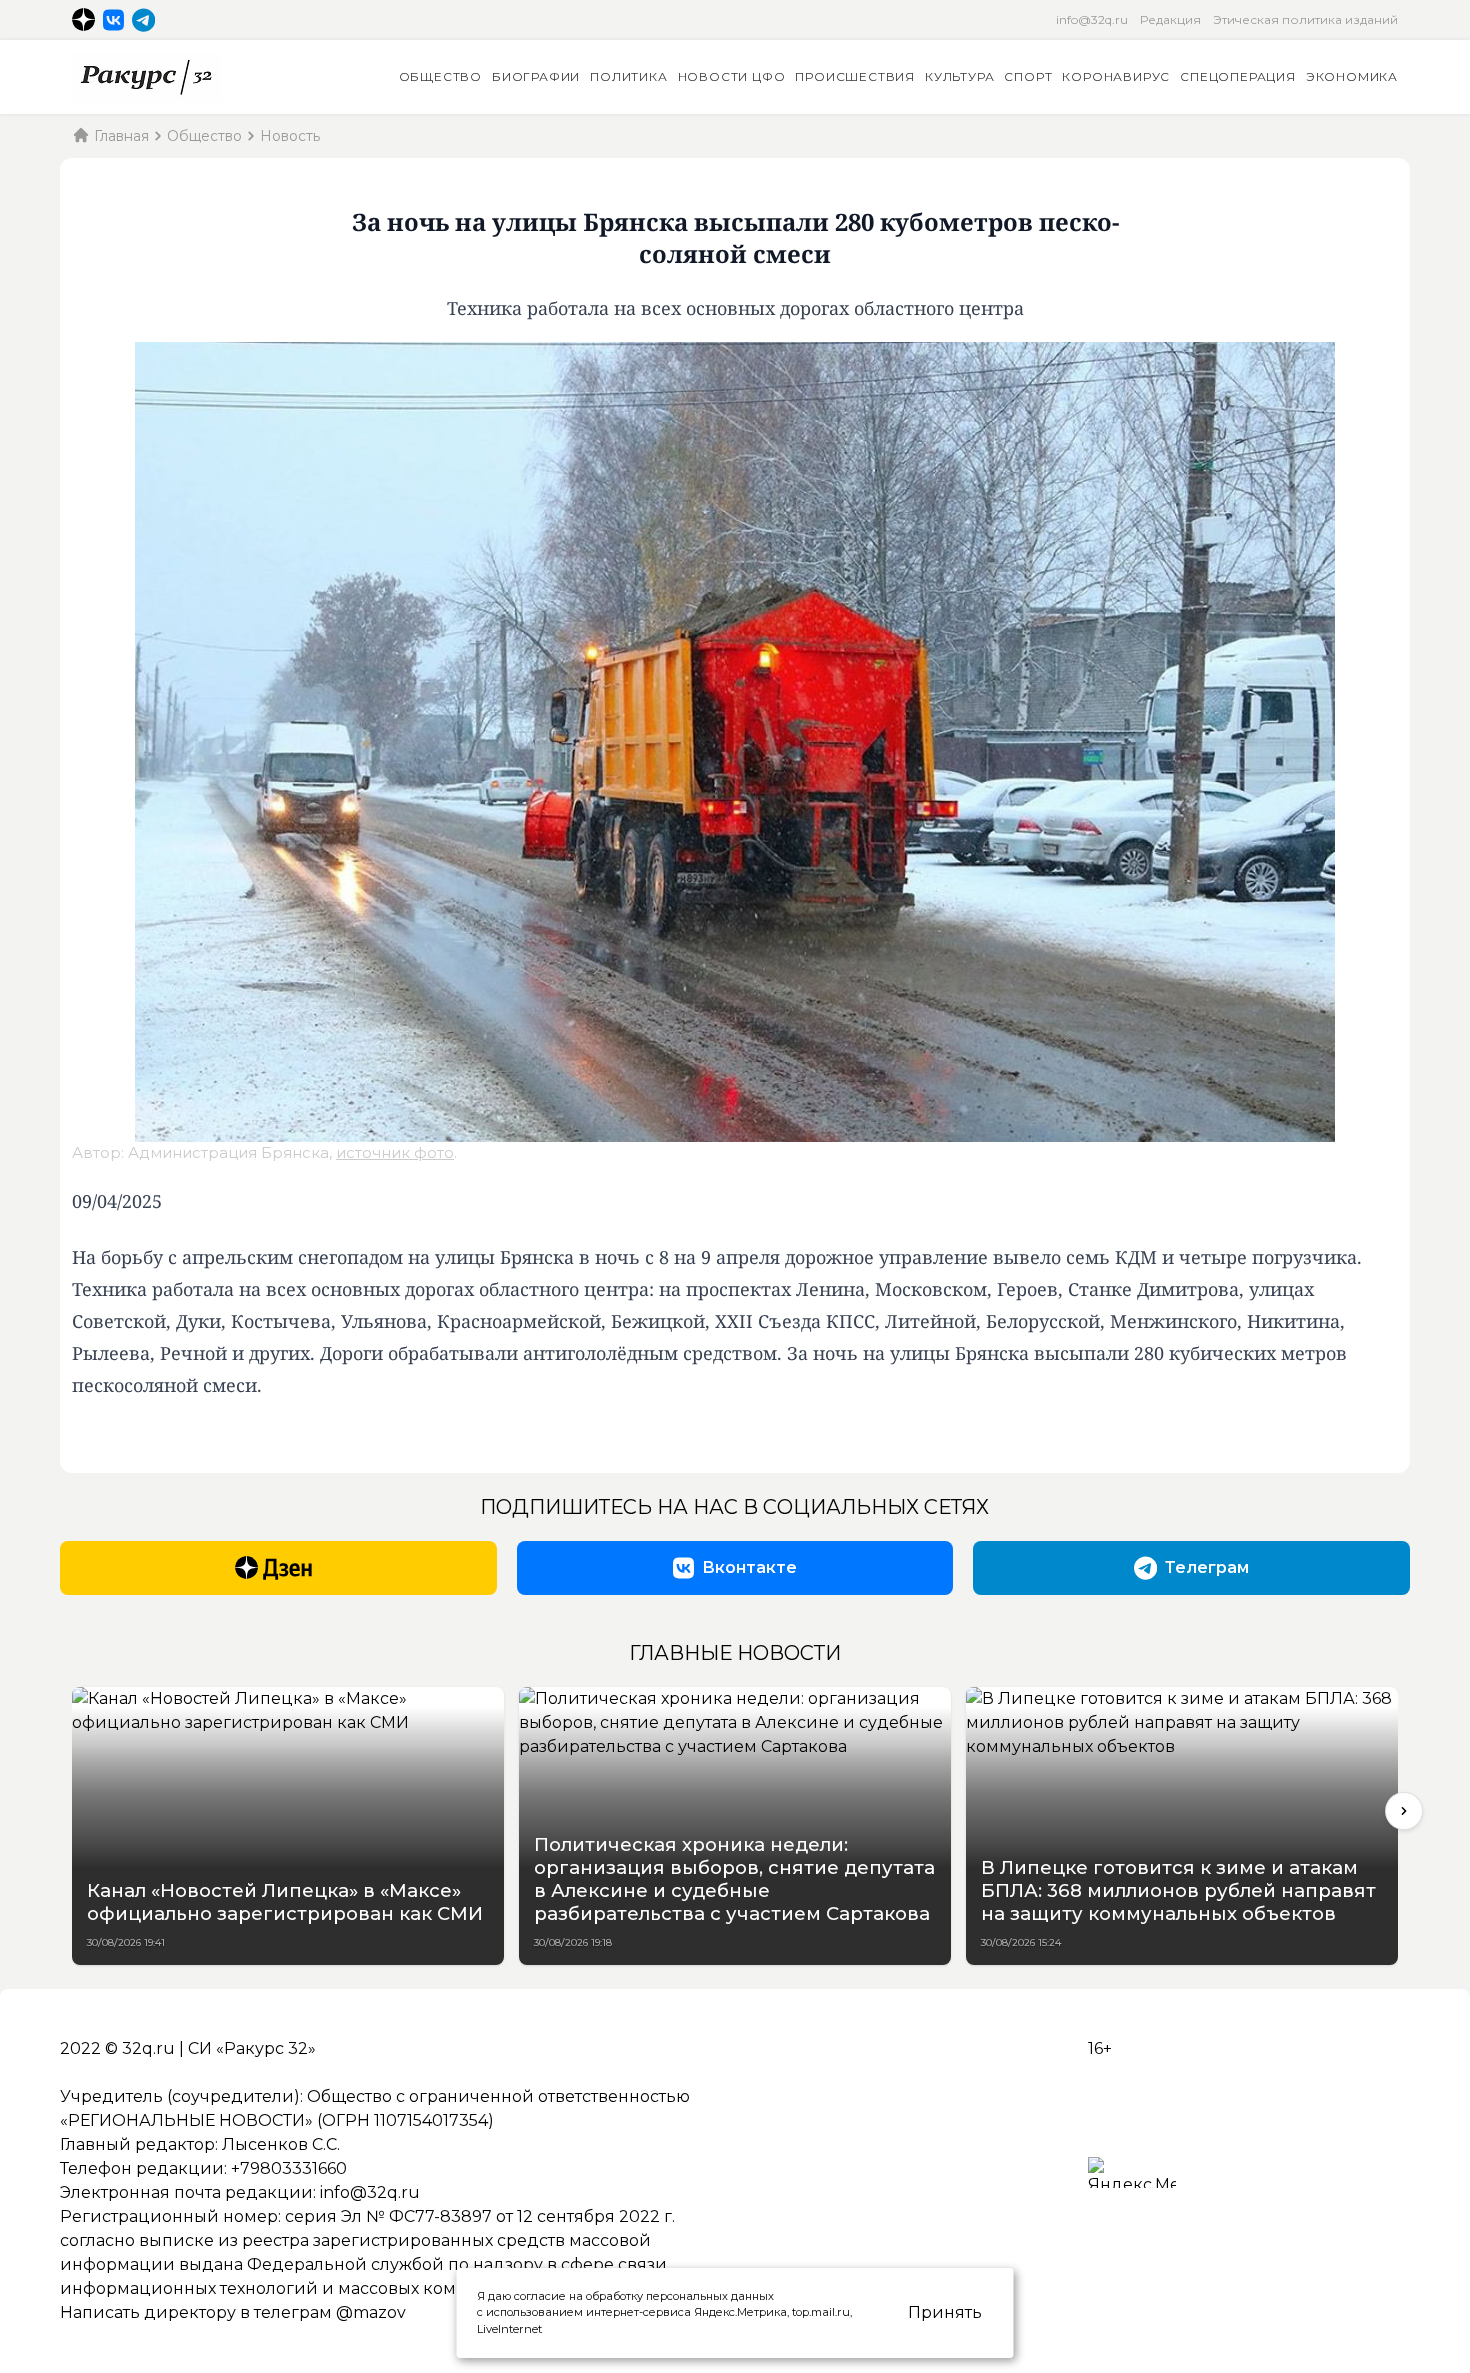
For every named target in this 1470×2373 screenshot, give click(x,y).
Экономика (1352, 76)
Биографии (536, 76)
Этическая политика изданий (1305, 19)
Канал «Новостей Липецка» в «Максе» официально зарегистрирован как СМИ (285, 1902)
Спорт (1028, 76)
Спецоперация (1238, 76)
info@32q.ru (1092, 19)
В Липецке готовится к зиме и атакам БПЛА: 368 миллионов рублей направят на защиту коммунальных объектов (1178, 1890)
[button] (1404, 1811)
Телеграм (1207, 1567)
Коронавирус (1116, 76)
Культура (959, 76)
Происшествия (855, 76)
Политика (628, 76)
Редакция (1170, 19)
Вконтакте (749, 1567)
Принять (945, 2312)
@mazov (371, 2312)
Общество (440, 76)
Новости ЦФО (732, 76)
